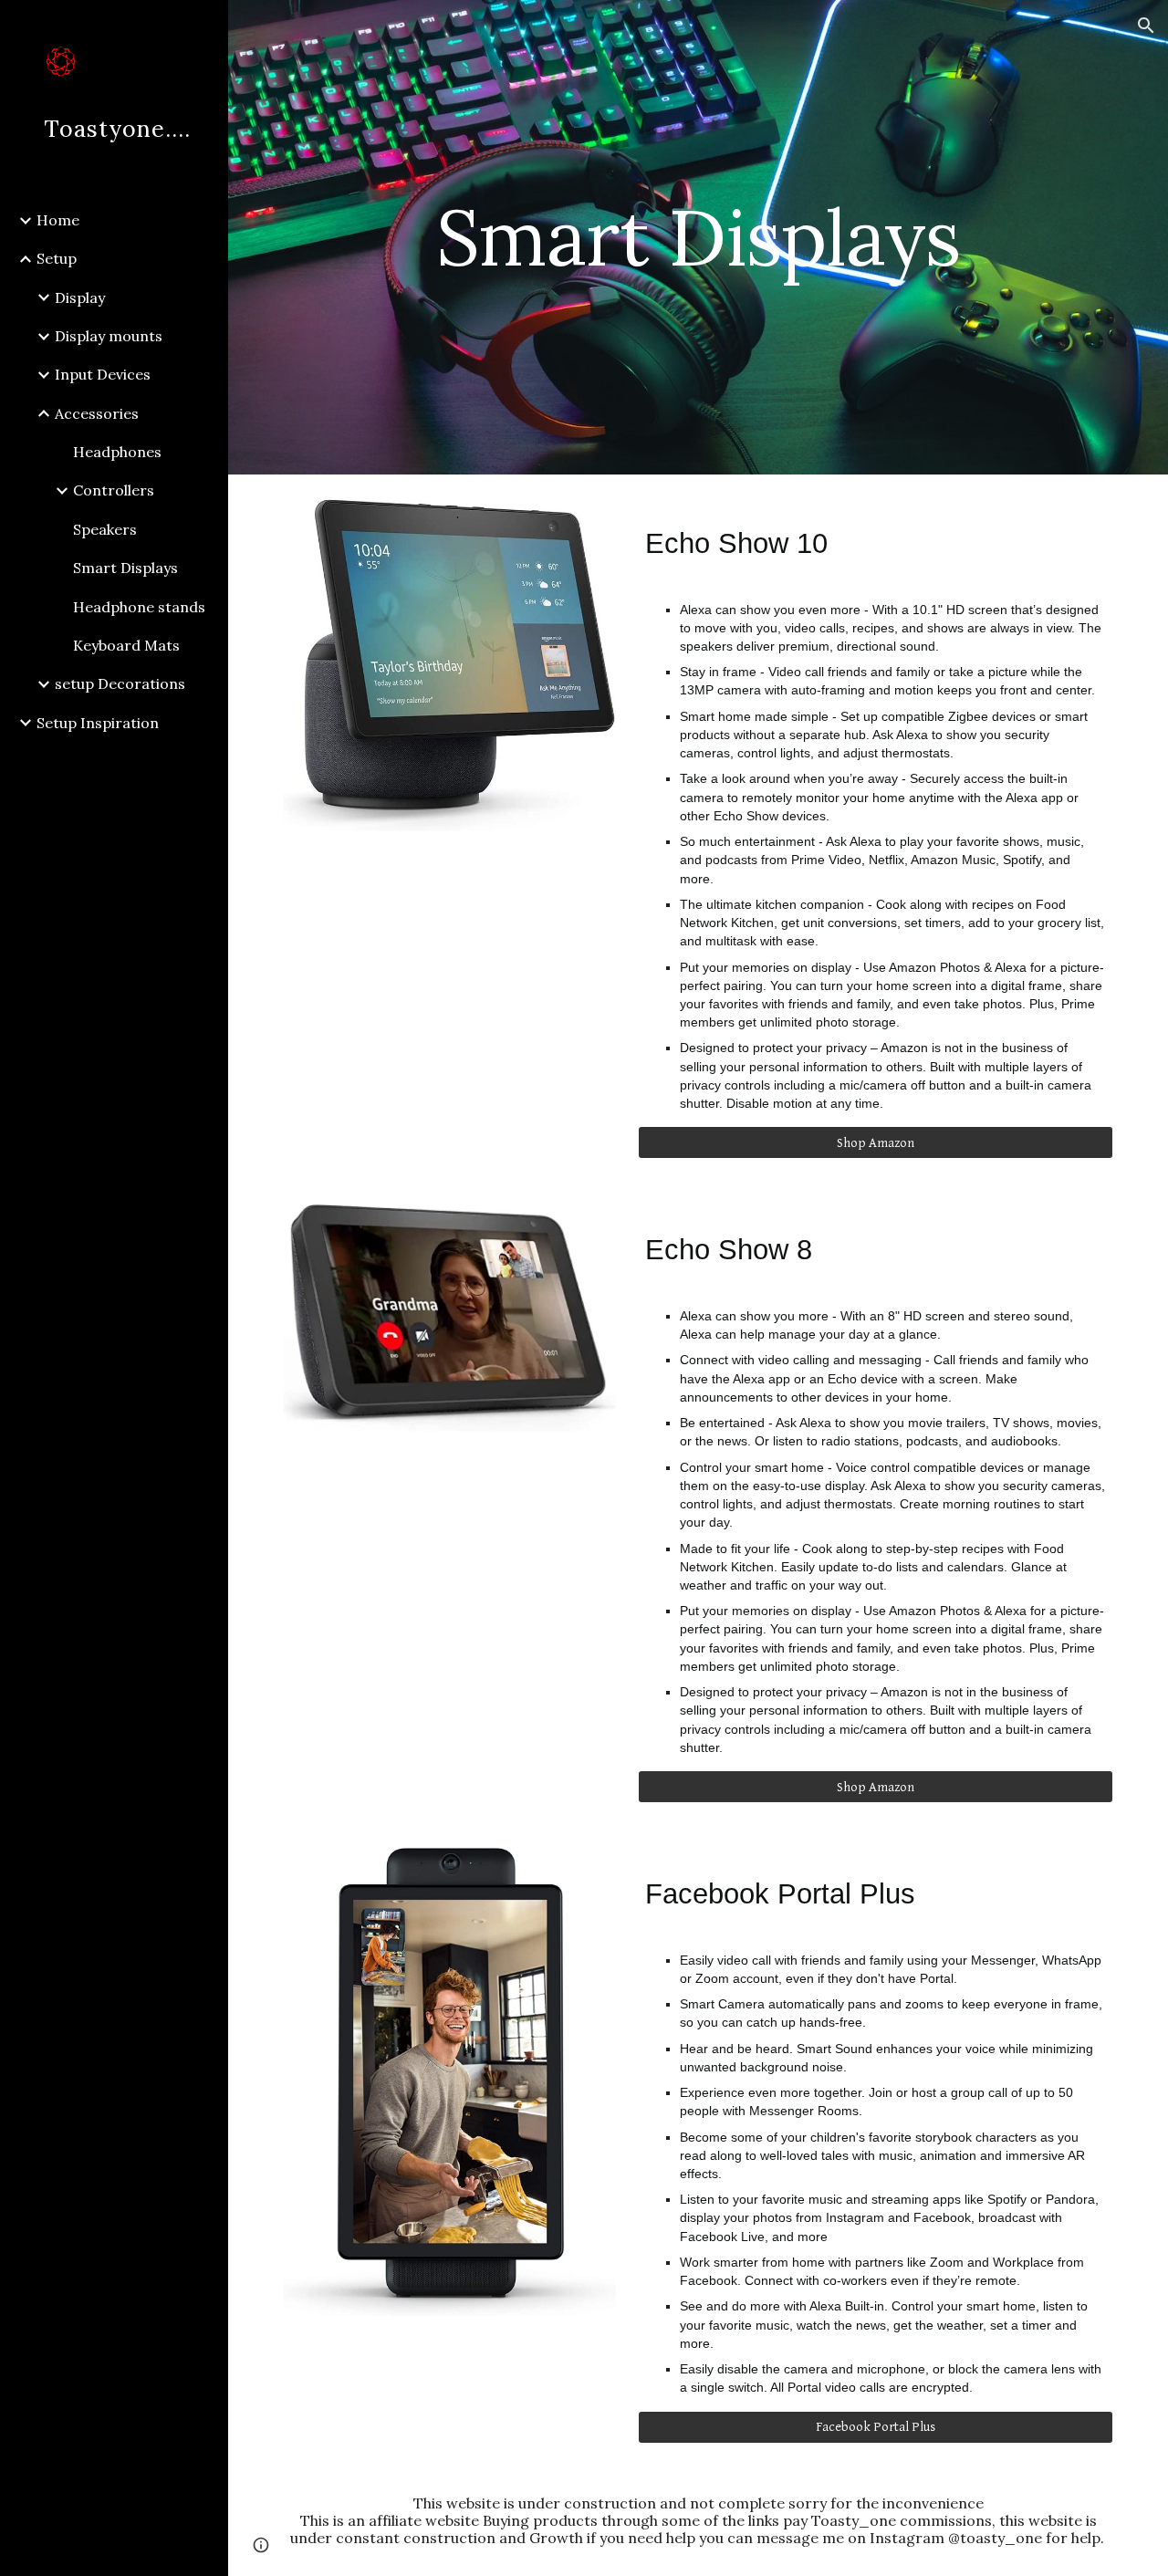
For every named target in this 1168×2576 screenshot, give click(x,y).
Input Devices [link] (103, 374)
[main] (698, 237)
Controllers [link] (114, 490)
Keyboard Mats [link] (126, 645)
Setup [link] (57, 258)
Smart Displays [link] (125, 568)
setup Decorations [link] (120, 683)
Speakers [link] (105, 529)
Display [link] (80, 297)
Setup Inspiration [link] (98, 723)
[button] (1146, 26)
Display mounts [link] (109, 336)
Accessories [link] (97, 413)
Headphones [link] (117, 452)
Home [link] (58, 220)
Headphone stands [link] (139, 607)
